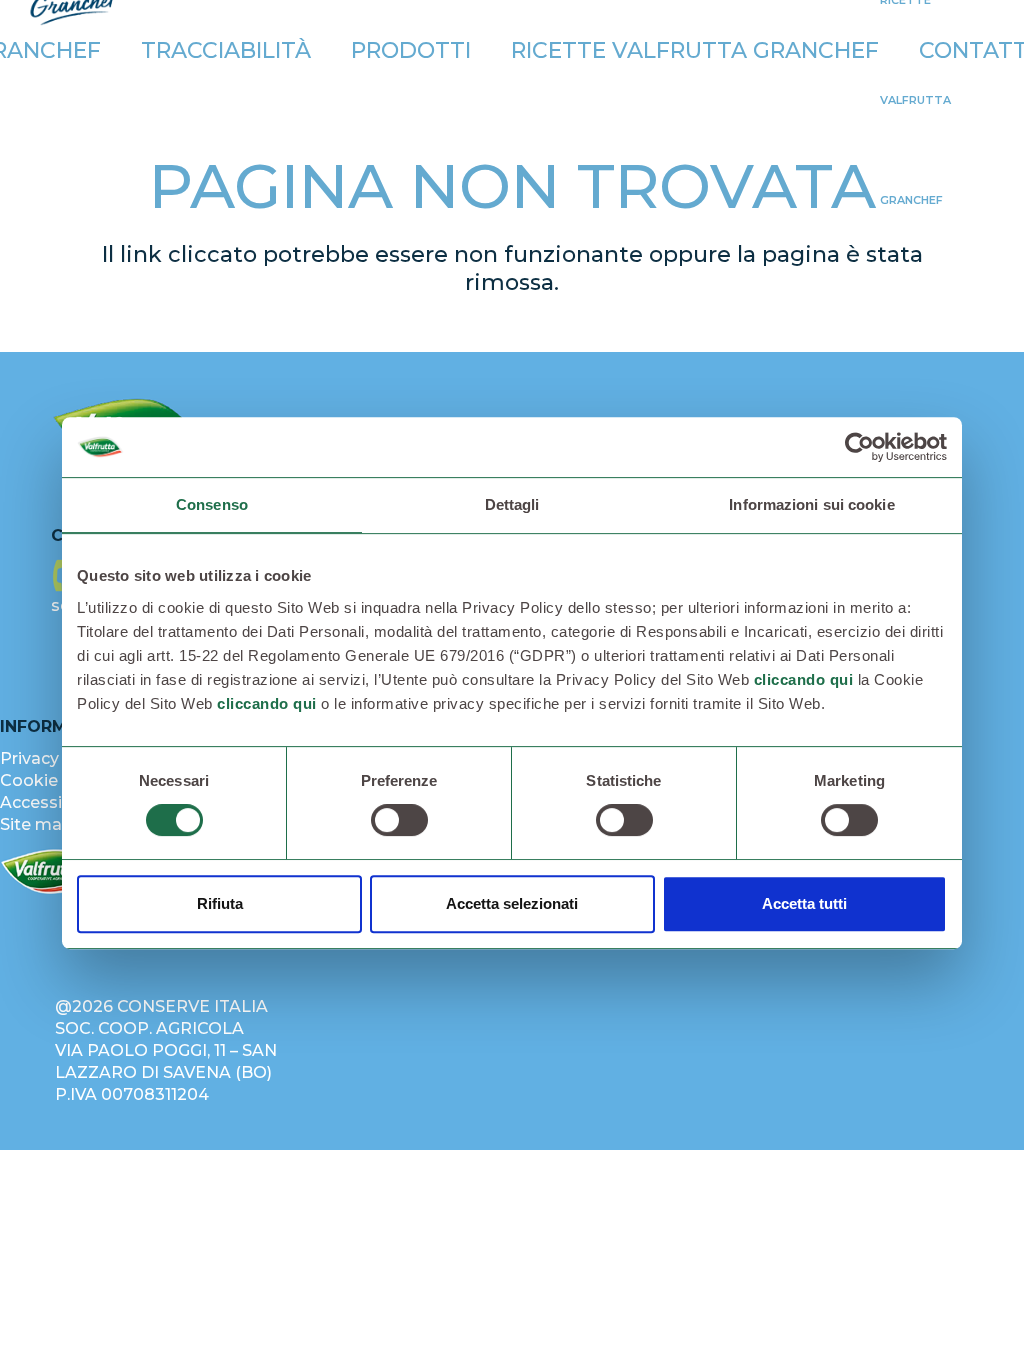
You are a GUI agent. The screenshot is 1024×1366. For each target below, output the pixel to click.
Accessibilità (51, 802)
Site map (36, 824)
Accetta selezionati (512, 903)
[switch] (399, 820)
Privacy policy (55, 758)
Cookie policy (55, 780)
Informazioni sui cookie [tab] (811, 504)
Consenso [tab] (212, 504)
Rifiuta (220, 903)
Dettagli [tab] (512, 504)
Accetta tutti (804, 903)
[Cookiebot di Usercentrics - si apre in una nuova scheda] (859, 447)
